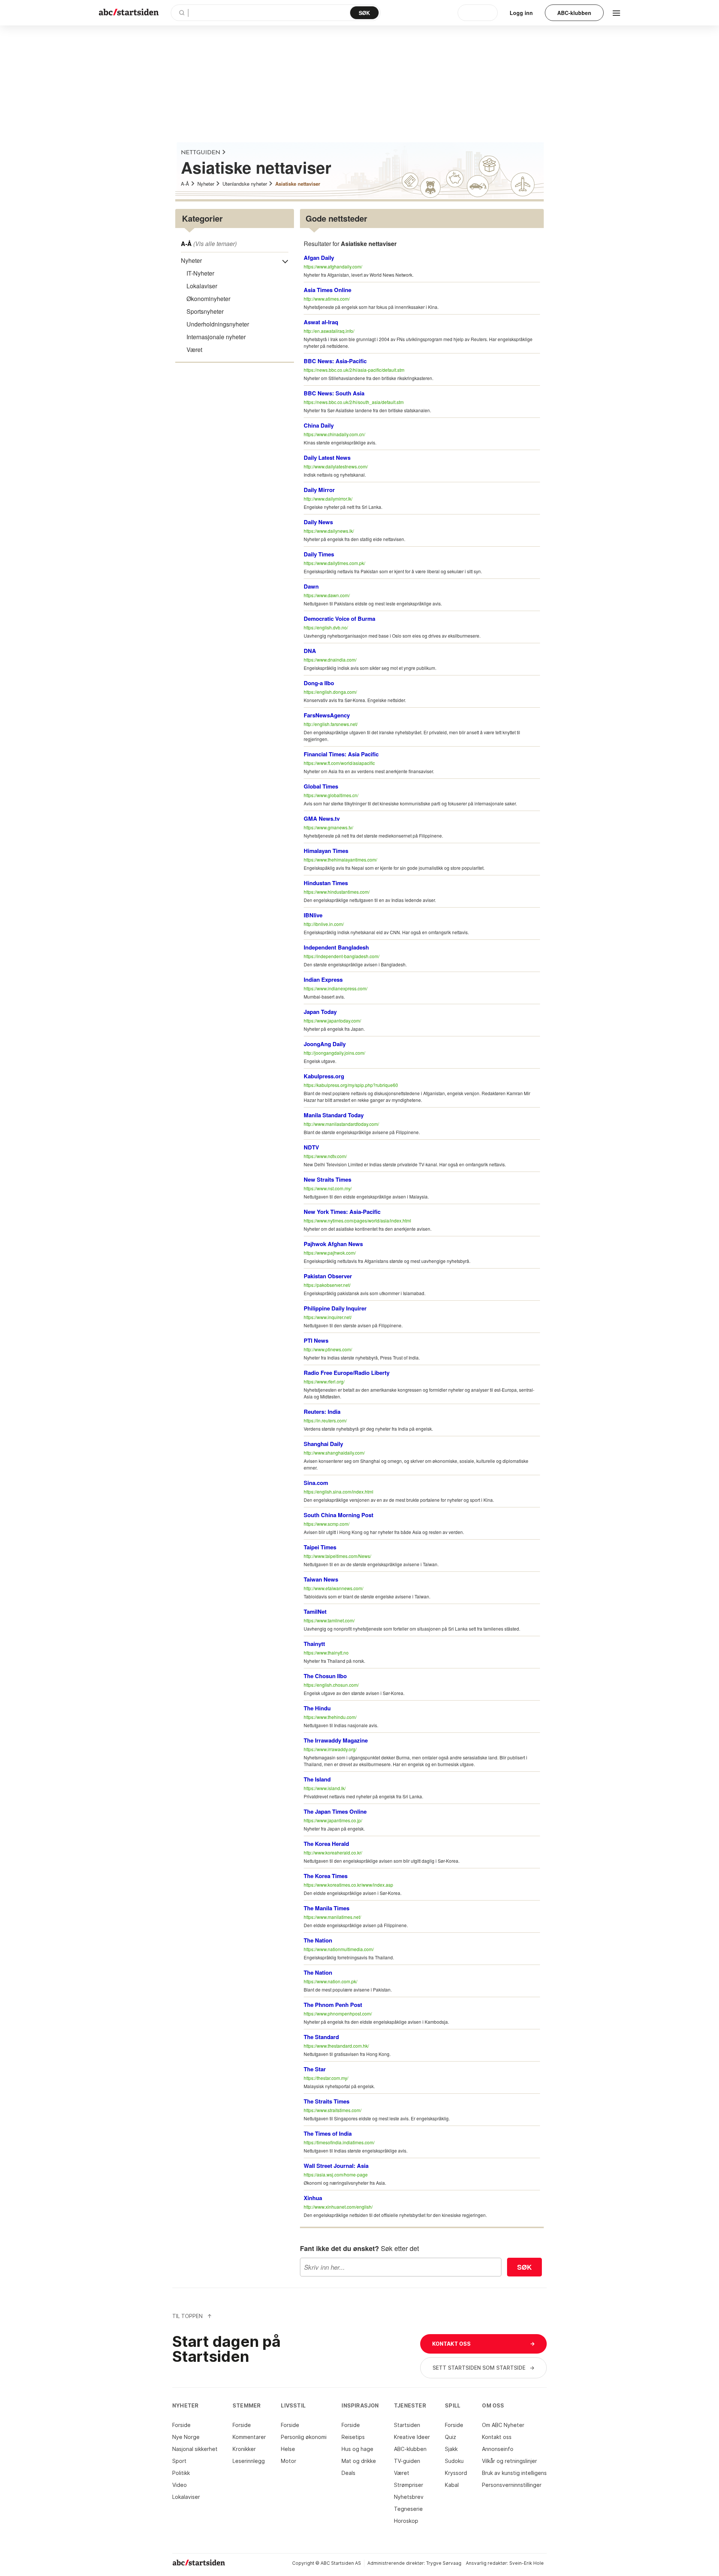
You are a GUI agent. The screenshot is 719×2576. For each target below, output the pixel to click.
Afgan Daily (319, 258)
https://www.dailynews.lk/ (329, 531)
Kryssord (456, 2473)
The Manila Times (327, 1908)
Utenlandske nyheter (245, 184)
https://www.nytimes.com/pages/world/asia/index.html (357, 1220)
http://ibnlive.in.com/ (324, 924)
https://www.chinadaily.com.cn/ (334, 434)
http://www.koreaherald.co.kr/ (333, 1852)
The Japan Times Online (335, 1811)
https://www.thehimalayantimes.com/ (340, 859)
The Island (317, 1779)
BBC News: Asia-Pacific (335, 361)
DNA (310, 651)
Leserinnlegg (249, 2461)
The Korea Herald (326, 1844)
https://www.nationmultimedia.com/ (339, 1949)
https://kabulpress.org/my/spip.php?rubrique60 (351, 1085)
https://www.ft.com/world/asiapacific (339, 763)
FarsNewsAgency (327, 715)
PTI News (316, 1340)
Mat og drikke (359, 2461)
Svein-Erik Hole (527, 2563)
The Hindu (317, 1708)
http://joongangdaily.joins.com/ (334, 1053)
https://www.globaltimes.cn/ (331, 795)
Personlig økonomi (304, 2437)
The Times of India (328, 2133)
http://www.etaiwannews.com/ (333, 1588)
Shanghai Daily (323, 1444)
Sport (179, 2461)
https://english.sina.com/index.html (339, 1491)
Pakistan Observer (328, 1276)
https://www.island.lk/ (325, 1788)
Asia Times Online (327, 290)
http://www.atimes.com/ (327, 299)
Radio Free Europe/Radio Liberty (347, 1373)
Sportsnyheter (205, 311)
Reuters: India (322, 1412)
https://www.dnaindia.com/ (330, 660)
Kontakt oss (497, 2437)
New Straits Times (327, 1179)
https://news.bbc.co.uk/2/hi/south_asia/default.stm (354, 402)
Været (194, 350)
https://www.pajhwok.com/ (330, 1253)
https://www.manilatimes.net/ (332, 1917)
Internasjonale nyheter (216, 337)
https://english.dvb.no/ (326, 627)
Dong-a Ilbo (319, 683)
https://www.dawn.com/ (327, 595)
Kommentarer (249, 2437)
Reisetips (353, 2437)
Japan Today (320, 1012)
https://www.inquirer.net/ (328, 1317)
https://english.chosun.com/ (331, 1685)
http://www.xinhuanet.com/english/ (338, 2207)
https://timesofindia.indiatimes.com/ (339, 2142)
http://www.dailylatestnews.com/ (336, 466)
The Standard (321, 2037)
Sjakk (451, 2449)
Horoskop (406, 2521)
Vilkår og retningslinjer (509, 2461)
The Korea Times (326, 1876)
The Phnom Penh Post (333, 2005)
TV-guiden (407, 2461)
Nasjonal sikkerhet (195, 2449)
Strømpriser (409, 2485)
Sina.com (316, 1483)
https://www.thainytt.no (326, 1652)
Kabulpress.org (324, 1076)
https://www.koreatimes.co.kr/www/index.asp (348, 1885)
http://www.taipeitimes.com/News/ (337, 1556)
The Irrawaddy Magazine (336, 1740)
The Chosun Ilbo (325, 1676)
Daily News (318, 522)
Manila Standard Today (334, 1115)
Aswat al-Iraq (321, 322)
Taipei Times (320, 1547)
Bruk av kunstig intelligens (514, 2473)
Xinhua (313, 2198)
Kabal (452, 2485)
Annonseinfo (498, 2449)
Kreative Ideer (412, 2437)
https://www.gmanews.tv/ (328, 827)
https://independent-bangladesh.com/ (342, 956)
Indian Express (323, 979)
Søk (524, 2267)
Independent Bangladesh (336, 947)
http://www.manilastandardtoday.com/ (341, 1124)
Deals (348, 2473)
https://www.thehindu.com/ (330, 1717)
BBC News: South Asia (334, 393)
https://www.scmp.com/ (327, 1524)
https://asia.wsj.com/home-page (336, 2174)
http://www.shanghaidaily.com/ (334, 1453)
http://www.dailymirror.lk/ (328, 499)
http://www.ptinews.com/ (328, 1349)
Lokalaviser (202, 286)
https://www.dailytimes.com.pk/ (334, 563)
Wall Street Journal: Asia (336, 2166)
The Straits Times (327, 2101)
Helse (288, 2449)
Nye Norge (186, 2437)
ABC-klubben (410, 2449)
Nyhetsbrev (409, 2497)
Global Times (321, 786)
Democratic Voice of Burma (339, 619)
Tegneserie (408, 2509)
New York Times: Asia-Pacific (342, 1212)
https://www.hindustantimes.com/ (337, 892)
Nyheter (206, 184)
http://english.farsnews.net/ (331, 724)
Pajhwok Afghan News (333, 1244)
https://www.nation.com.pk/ (330, 1981)
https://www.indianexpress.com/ (336, 988)
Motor (289, 2461)
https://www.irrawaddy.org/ (330, 1749)
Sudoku (454, 2461)
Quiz (450, 2437)
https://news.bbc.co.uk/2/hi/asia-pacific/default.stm (354, 370)
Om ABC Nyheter (503, 2425)
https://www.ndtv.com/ (325, 1156)
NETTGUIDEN (201, 153)
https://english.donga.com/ (330, 692)
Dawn (311, 586)
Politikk (181, 2473)
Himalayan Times (326, 851)
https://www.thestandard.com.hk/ (336, 2046)
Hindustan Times (326, 883)
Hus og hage (357, 2449)
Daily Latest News (327, 458)
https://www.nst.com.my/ (328, 1188)
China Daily (319, 425)
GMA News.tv (322, 818)
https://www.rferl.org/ (324, 1381)
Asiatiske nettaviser (298, 184)
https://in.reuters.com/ (325, 1420)
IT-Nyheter (200, 273)
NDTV (311, 1147)
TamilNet (315, 1611)
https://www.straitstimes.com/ (333, 2110)
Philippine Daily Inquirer (335, 1308)
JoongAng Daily (325, 1044)
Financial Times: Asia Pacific (341, 754)
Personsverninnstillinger (512, 2485)
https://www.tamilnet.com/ (329, 1620)
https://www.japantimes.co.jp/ (333, 1820)
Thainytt (314, 1644)
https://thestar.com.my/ (326, 2078)
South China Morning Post (339, 1515)
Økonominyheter (208, 299)
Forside (181, 2425)
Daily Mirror (319, 490)
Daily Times (319, 554)
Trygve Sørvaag (444, 2563)
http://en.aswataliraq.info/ (329, 331)
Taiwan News (321, 1579)
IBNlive (313, 915)
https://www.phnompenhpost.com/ (338, 2013)
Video (180, 2485)
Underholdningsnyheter (218, 324)
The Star (315, 2069)
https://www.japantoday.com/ (332, 1020)
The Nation (318, 1940)
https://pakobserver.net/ (327, 1285)
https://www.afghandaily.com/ (333, 266)
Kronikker (244, 2449)
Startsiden (407, 2425)
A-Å (185, 184)
